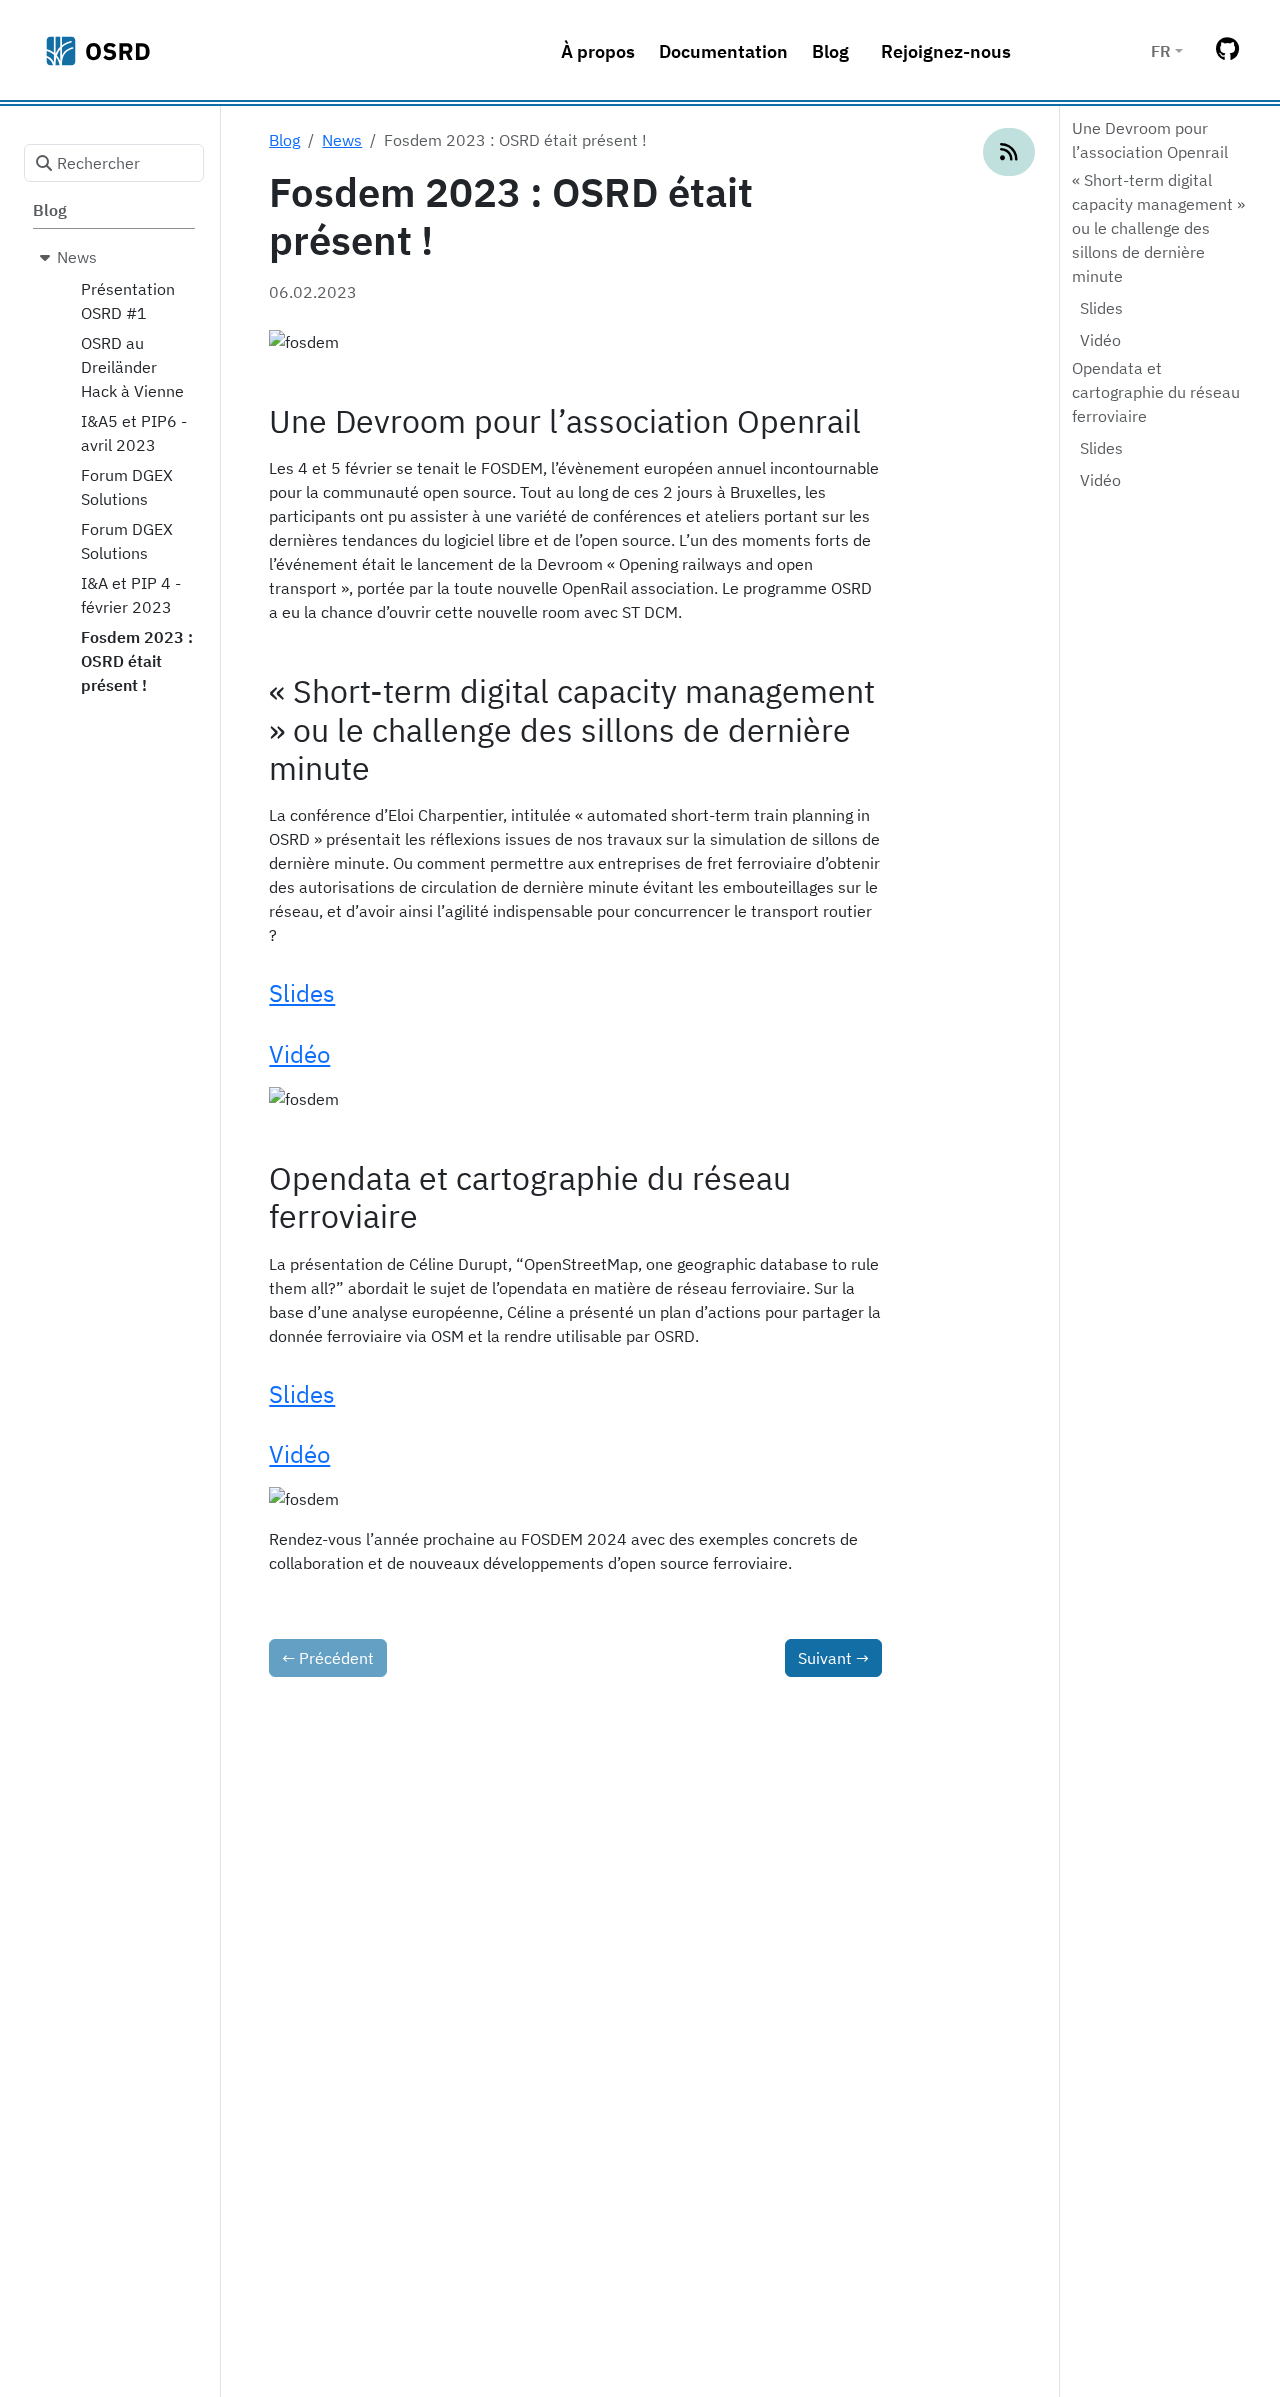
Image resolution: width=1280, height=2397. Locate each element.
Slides (1101, 308)
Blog (830, 51)
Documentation (723, 51)
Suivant (833, 1658)
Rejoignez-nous (946, 51)
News (342, 140)
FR (1161, 51)
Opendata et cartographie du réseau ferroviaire (1156, 392)
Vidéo (1100, 340)
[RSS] (1009, 152)
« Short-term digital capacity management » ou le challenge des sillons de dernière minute (1158, 228)
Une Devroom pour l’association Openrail (1150, 140)
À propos (598, 51)
